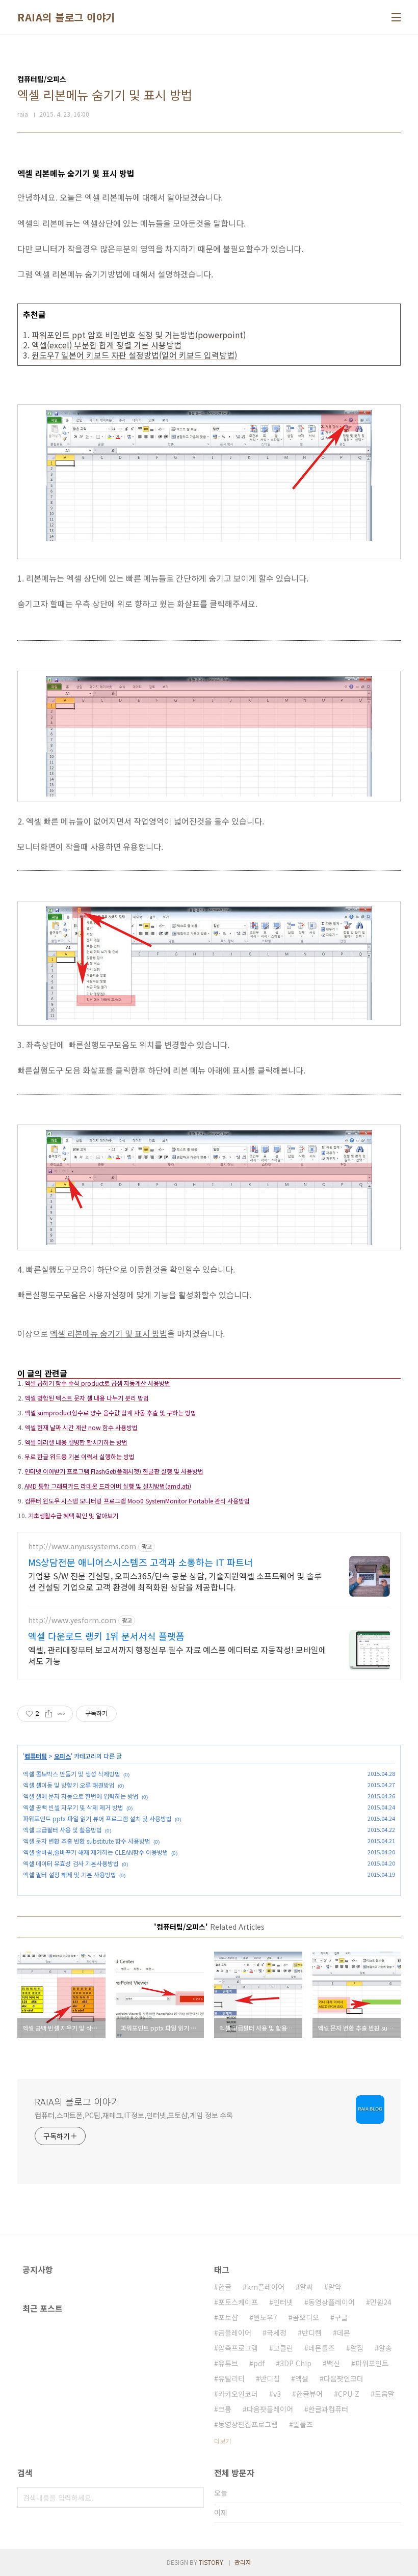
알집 (357, 2348)
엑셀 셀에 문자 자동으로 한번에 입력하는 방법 (81, 1796)
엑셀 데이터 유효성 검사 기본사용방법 (71, 1863)
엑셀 (302, 2378)
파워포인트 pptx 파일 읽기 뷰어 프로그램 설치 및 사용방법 (97, 1818)
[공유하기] (49, 1714)
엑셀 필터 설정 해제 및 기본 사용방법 (70, 1874)
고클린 (283, 2348)
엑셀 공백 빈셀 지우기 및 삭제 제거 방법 (73, 1807)
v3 (277, 2394)
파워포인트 (372, 2363)
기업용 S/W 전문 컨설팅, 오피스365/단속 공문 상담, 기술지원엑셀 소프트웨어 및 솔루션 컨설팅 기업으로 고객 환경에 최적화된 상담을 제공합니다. (175, 1581)
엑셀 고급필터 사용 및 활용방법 (62, 1830)
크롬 (225, 2409)
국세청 (277, 2333)
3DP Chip (296, 2363)
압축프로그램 (238, 2348)
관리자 (243, 2562)
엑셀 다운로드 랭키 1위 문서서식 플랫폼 (106, 1636)
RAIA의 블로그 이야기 (66, 17)
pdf (259, 2363)
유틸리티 (231, 2378)
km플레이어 (266, 2287)
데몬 (344, 2333)
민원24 (381, 2302)
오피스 (62, 1756)
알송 (385, 2348)
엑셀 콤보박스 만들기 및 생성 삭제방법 (72, 1774)
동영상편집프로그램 (248, 2424)
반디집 (270, 2378)
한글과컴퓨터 (328, 2409)
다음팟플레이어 (270, 2409)
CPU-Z (349, 2394)
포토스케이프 (238, 2302)
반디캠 (312, 2333)
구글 (341, 2317)
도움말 (385, 2394)
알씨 (306, 2287)
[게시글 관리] (61, 1714)
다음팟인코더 (344, 2378)
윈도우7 (265, 2317)
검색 (194, 2498)
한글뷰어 (309, 2394)
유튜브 (228, 2363)
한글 (225, 2287)
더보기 (223, 2441)
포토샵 (228, 2317)
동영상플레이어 (332, 2302)
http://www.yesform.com (72, 1620)
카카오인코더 (238, 2394)
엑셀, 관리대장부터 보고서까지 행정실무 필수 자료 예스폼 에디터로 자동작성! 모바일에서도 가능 (177, 1655)
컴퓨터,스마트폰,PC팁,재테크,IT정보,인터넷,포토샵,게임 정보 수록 (134, 2115)
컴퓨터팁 (36, 1756)
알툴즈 (303, 2424)
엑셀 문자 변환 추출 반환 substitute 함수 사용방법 (87, 1841)
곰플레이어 (235, 2333)
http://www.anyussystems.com (82, 1546)
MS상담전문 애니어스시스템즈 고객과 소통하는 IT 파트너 (140, 1562)
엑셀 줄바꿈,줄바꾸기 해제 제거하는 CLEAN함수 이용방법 (96, 1852)
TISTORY (211, 2562)
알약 (335, 2287)
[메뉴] (396, 17)
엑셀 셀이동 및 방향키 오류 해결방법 (69, 1785)
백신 (333, 2363)
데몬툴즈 (322, 2348)
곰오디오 (306, 2317)
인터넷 (283, 2302)
